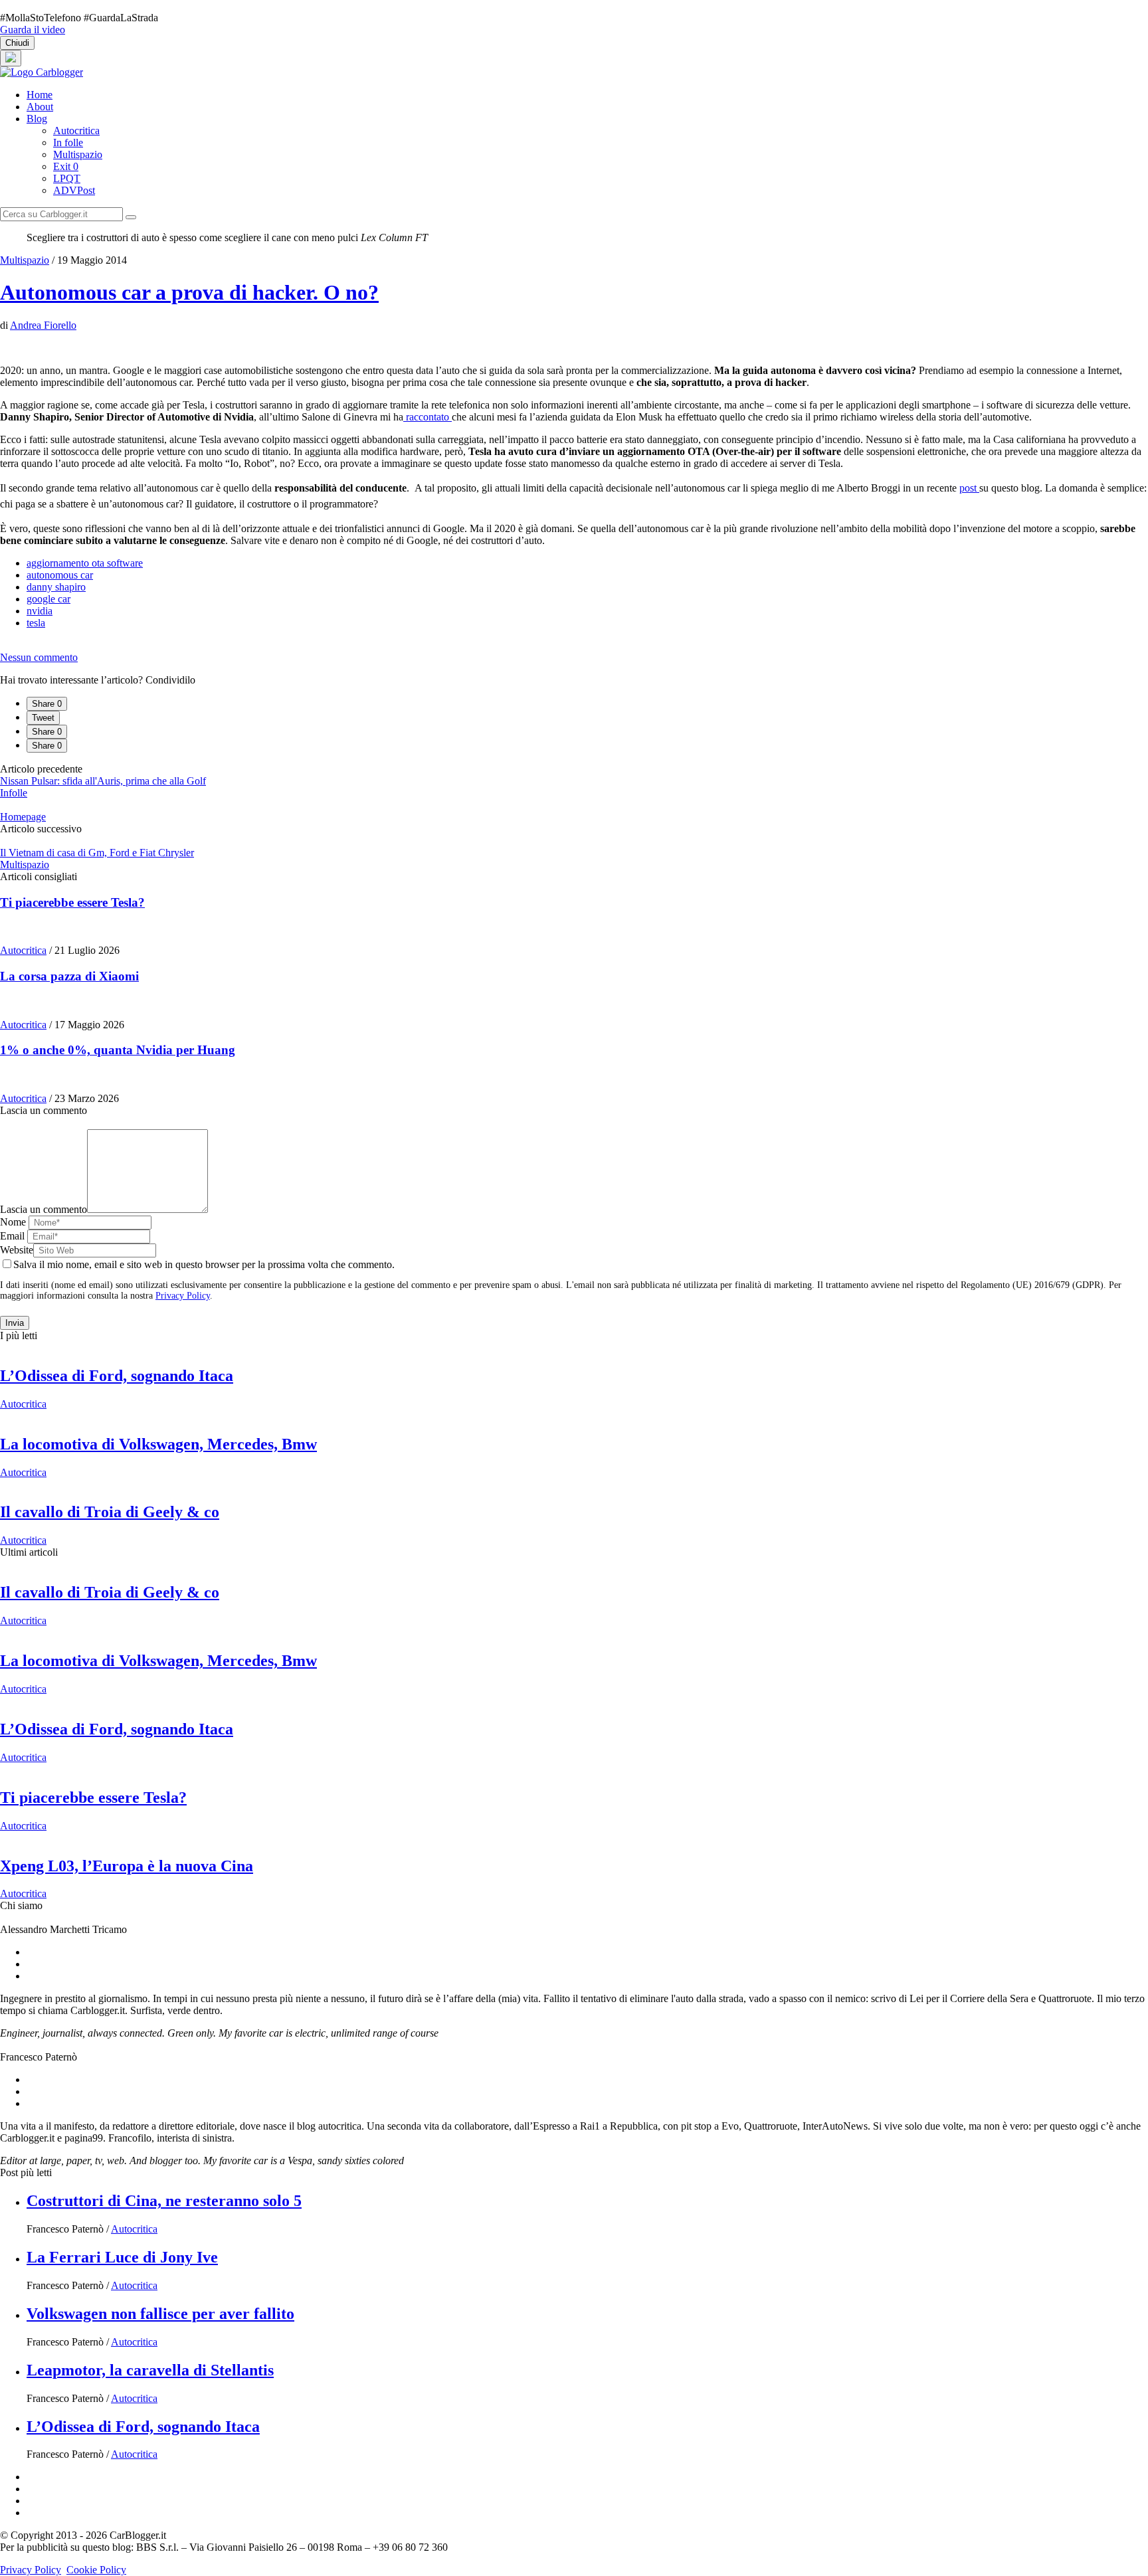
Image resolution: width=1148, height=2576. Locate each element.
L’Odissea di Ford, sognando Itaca (117, 1376)
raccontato (428, 417)
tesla (36, 623)
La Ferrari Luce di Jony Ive (122, 2257)
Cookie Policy (96, 2570)
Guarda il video (33, 30)
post (969, 488)
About (40, 107)
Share (47, 704)
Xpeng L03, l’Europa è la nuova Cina (127, 1866)
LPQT (67, 178)
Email (12, 1236)
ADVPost (74, 190)
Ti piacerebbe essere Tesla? (72, 902)
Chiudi (17, 43)
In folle (68, 142)
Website (17, 1250)
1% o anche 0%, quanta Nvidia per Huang (118, 1050)
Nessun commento (39, 657)
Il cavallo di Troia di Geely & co (110, 1512)
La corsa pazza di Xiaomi (69, 976)
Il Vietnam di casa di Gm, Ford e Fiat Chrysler (97, 853)
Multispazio (78, 154)
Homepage (23, 817)
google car (48, 599)
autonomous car (60, 575)
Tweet (43, 718)
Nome (13, 1222)
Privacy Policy (183, 1296)
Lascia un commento (44, 1209)
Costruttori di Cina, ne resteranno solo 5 (164, 2201)
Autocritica (76, 131)
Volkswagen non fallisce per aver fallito (160, 2314)
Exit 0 (66, 166)
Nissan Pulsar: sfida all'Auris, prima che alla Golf (103, 781)
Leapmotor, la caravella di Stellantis (150, 2370)
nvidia (40, 611)
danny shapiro (56, 587)
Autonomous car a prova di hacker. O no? (189, 292)
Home (40, 95)
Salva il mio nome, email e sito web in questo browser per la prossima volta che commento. (204, 1264)
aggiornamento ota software (85, 563)
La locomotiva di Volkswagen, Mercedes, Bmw (158, 1444)
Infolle (14, 793)
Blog (37, 119)
